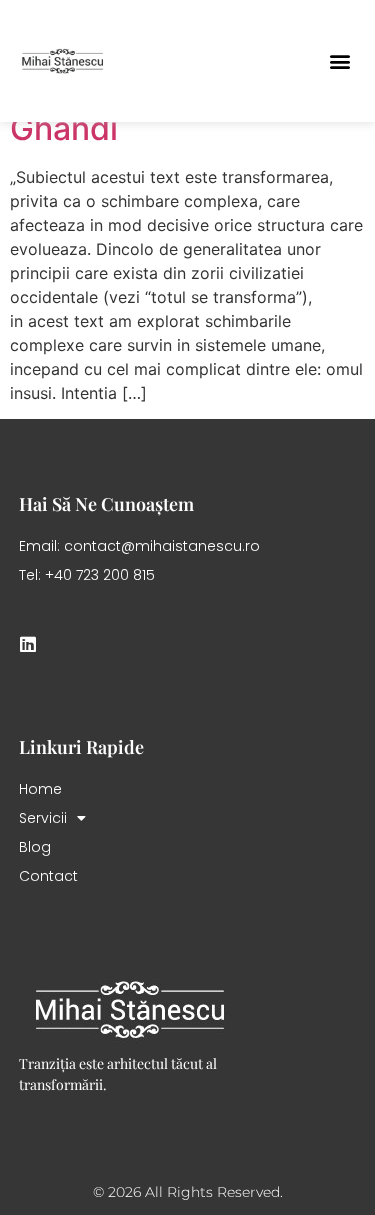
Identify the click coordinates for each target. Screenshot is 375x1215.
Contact (48, 876)
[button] (339, 60)
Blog (35, 847)
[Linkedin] (28, 644)
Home (40, 789)
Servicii (43, 818)
